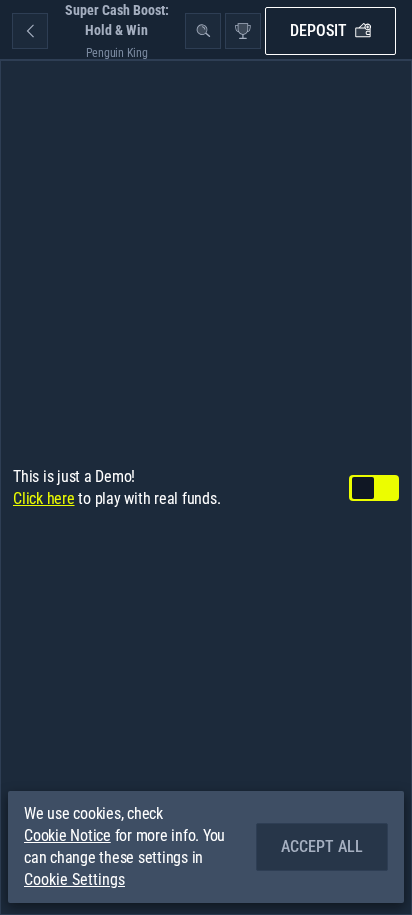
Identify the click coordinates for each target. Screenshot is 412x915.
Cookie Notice (67, 835)
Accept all (322, 846)
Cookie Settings (74, 880)
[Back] (30, 31)
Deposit (318, 30)
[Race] (243, 31)
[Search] (203, 31)
